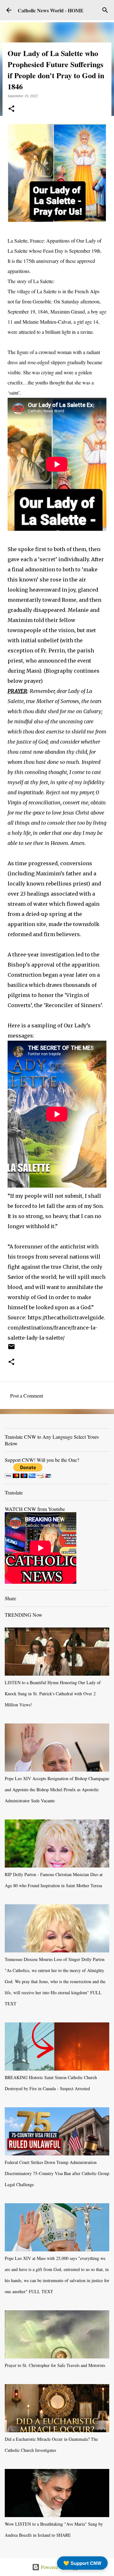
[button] (11, 109)
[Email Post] (11, 1349)
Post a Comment (27, 1396)
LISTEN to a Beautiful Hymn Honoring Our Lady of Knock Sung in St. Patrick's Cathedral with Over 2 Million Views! (53, 1694)
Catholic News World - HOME (51, 10)
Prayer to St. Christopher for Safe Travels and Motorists (55, 2365)
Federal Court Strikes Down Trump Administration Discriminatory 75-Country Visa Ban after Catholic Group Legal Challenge (57, 2173)
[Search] (105, 10)
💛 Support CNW (82, 2563)
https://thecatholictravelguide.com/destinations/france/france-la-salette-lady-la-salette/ (56, 1328)
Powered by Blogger (61, 2567)
